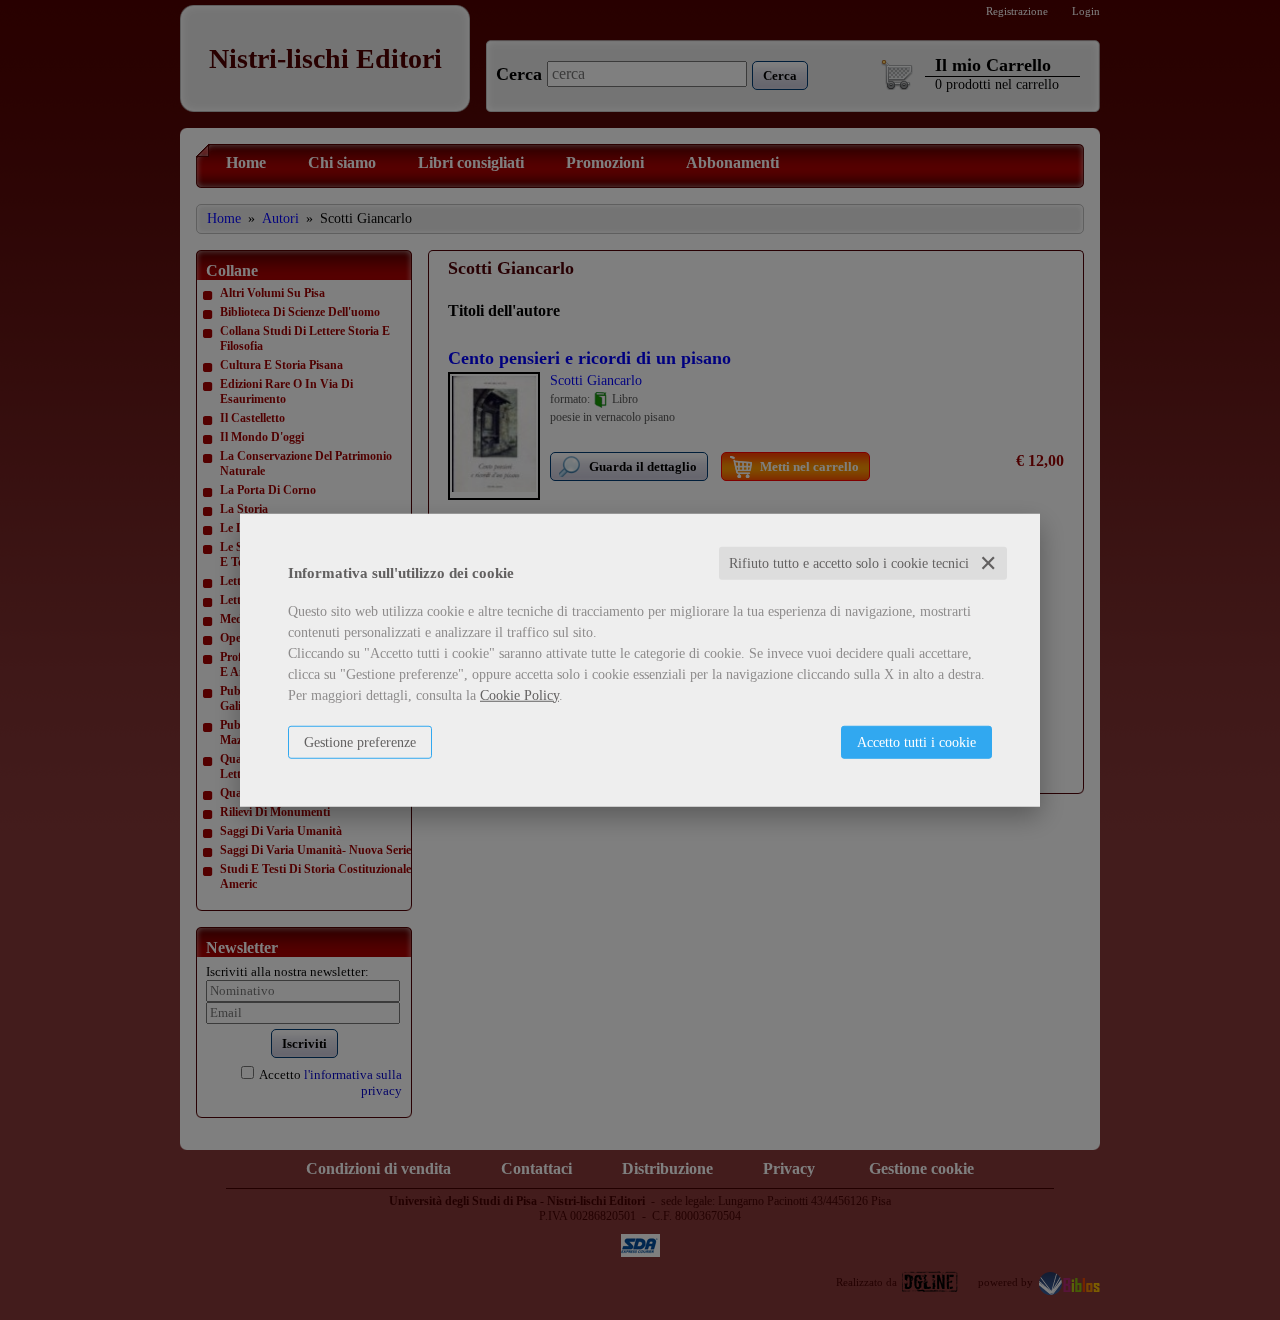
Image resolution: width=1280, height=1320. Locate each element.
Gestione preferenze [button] (360, 741)
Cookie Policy (519, 694)
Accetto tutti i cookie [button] (916, 741)
